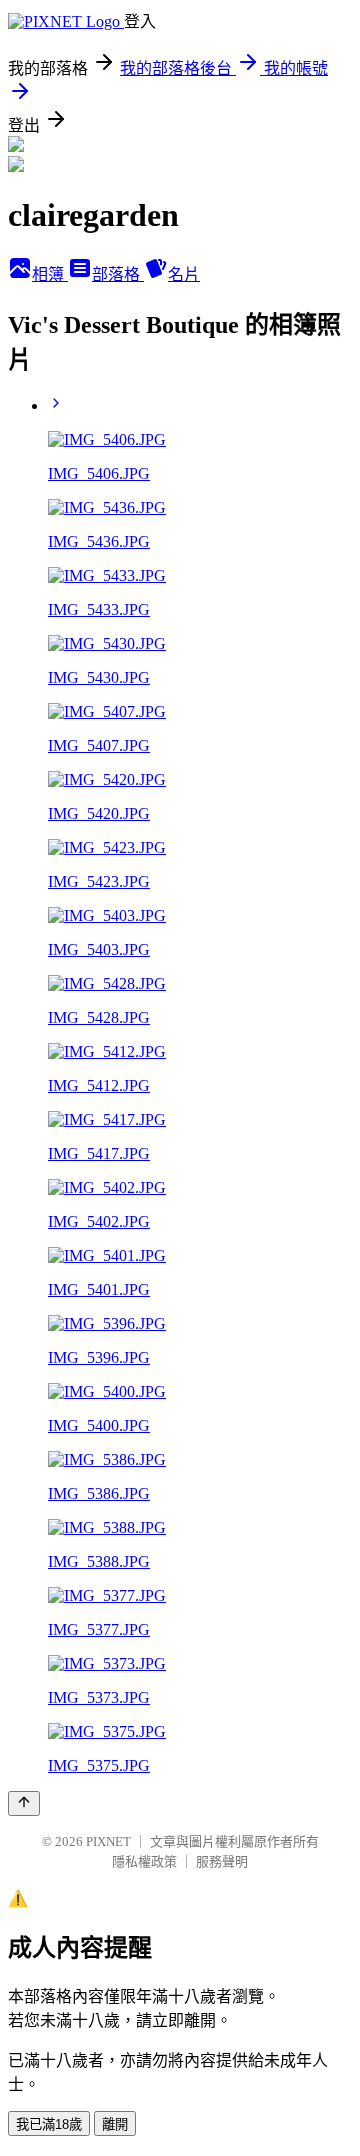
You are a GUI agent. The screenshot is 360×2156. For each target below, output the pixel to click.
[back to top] (24, 1803)
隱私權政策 (144, 1861)
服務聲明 (222, 1861)
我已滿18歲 (49, 2124)
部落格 (118, 274)
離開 (115, 2124)
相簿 (50, 274)
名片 (184, 274)
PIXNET (108, 1841)
